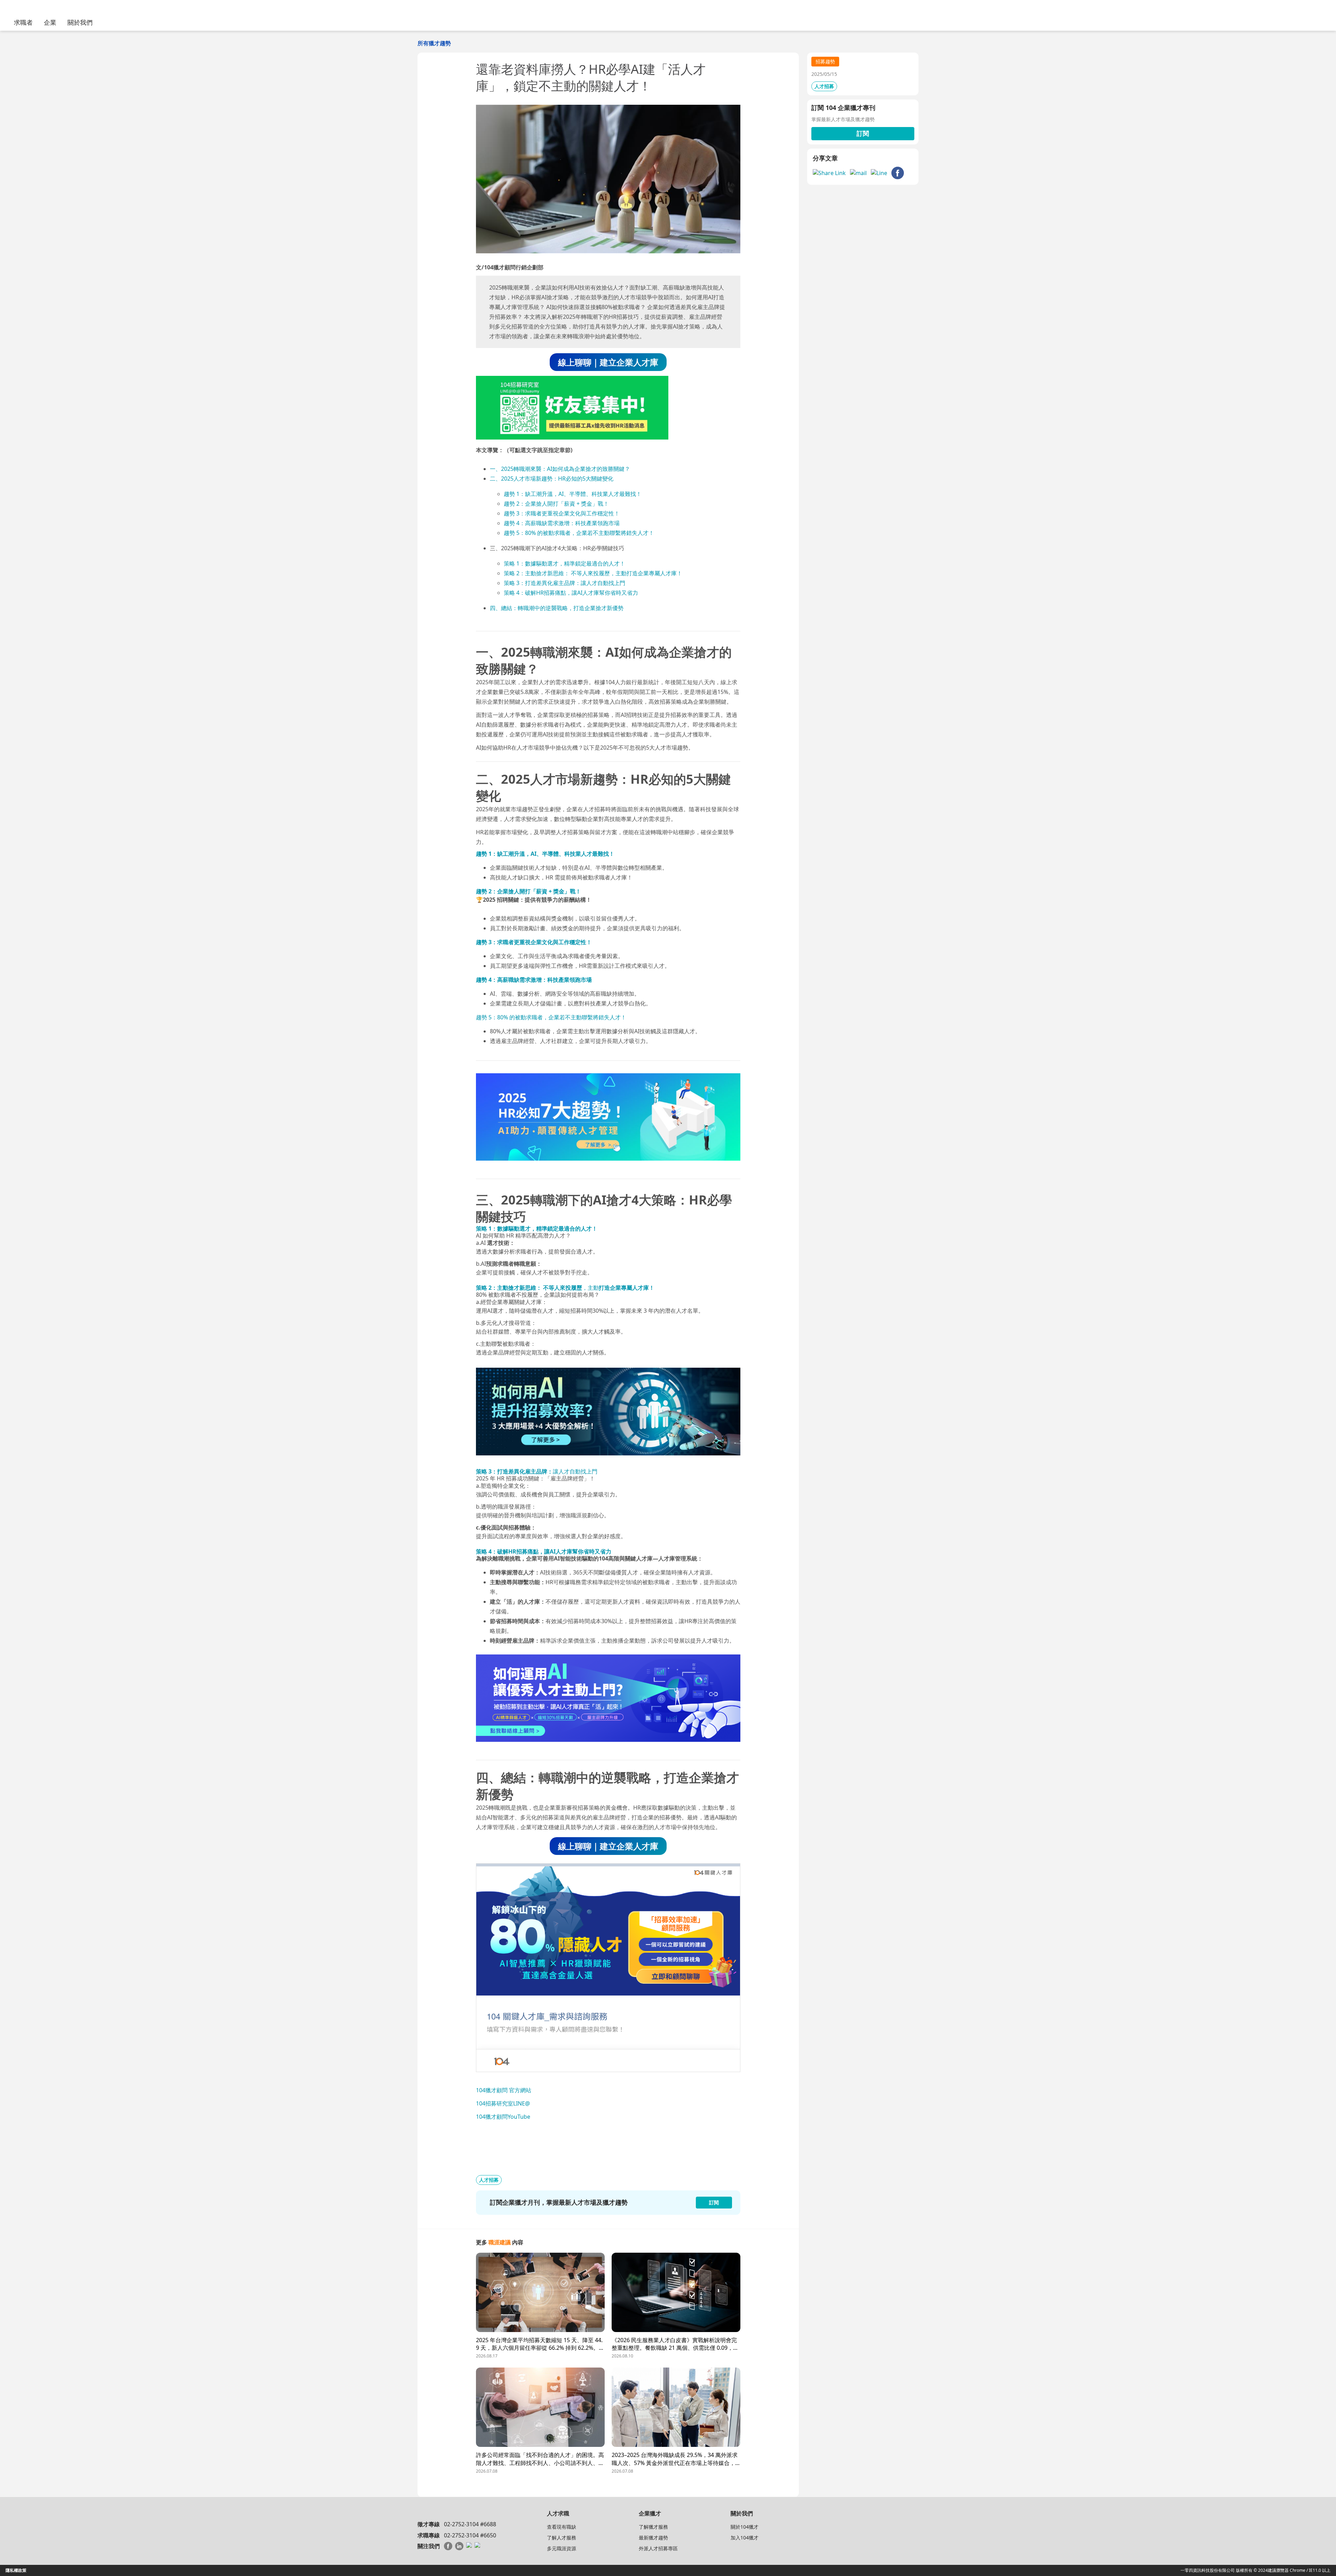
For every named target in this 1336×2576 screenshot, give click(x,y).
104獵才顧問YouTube (503, 2117)
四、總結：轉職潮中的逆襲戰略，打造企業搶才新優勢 (557, 608)
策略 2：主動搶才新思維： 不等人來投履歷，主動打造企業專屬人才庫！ (593, 573)
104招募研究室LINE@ (503, 2103)
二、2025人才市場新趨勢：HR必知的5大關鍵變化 (552, 479)
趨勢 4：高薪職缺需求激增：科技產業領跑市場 (562, 523)
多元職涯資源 (562, 2548)
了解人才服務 (562, 2538)
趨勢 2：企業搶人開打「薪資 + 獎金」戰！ (556, 504)
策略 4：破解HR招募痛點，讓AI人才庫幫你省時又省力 (571, 593)
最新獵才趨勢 (653, 2538)
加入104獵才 (745, 2538)
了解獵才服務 (653, 2527)
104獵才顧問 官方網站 (504, 2090)
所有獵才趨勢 (434, 43)
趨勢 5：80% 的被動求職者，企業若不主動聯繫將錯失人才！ (579, 533)
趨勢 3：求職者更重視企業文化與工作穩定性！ (562, 513)
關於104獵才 (745, 2527)
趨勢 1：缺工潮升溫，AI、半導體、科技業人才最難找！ (573, 494)
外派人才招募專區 (658, 2548)
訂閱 (863, 133)
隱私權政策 (16, 2570)
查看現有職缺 (562, 2527)
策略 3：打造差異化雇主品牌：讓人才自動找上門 (564, 583)
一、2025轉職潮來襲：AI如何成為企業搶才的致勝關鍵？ (560, 469)
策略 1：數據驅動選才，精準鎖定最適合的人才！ (564, 563)
